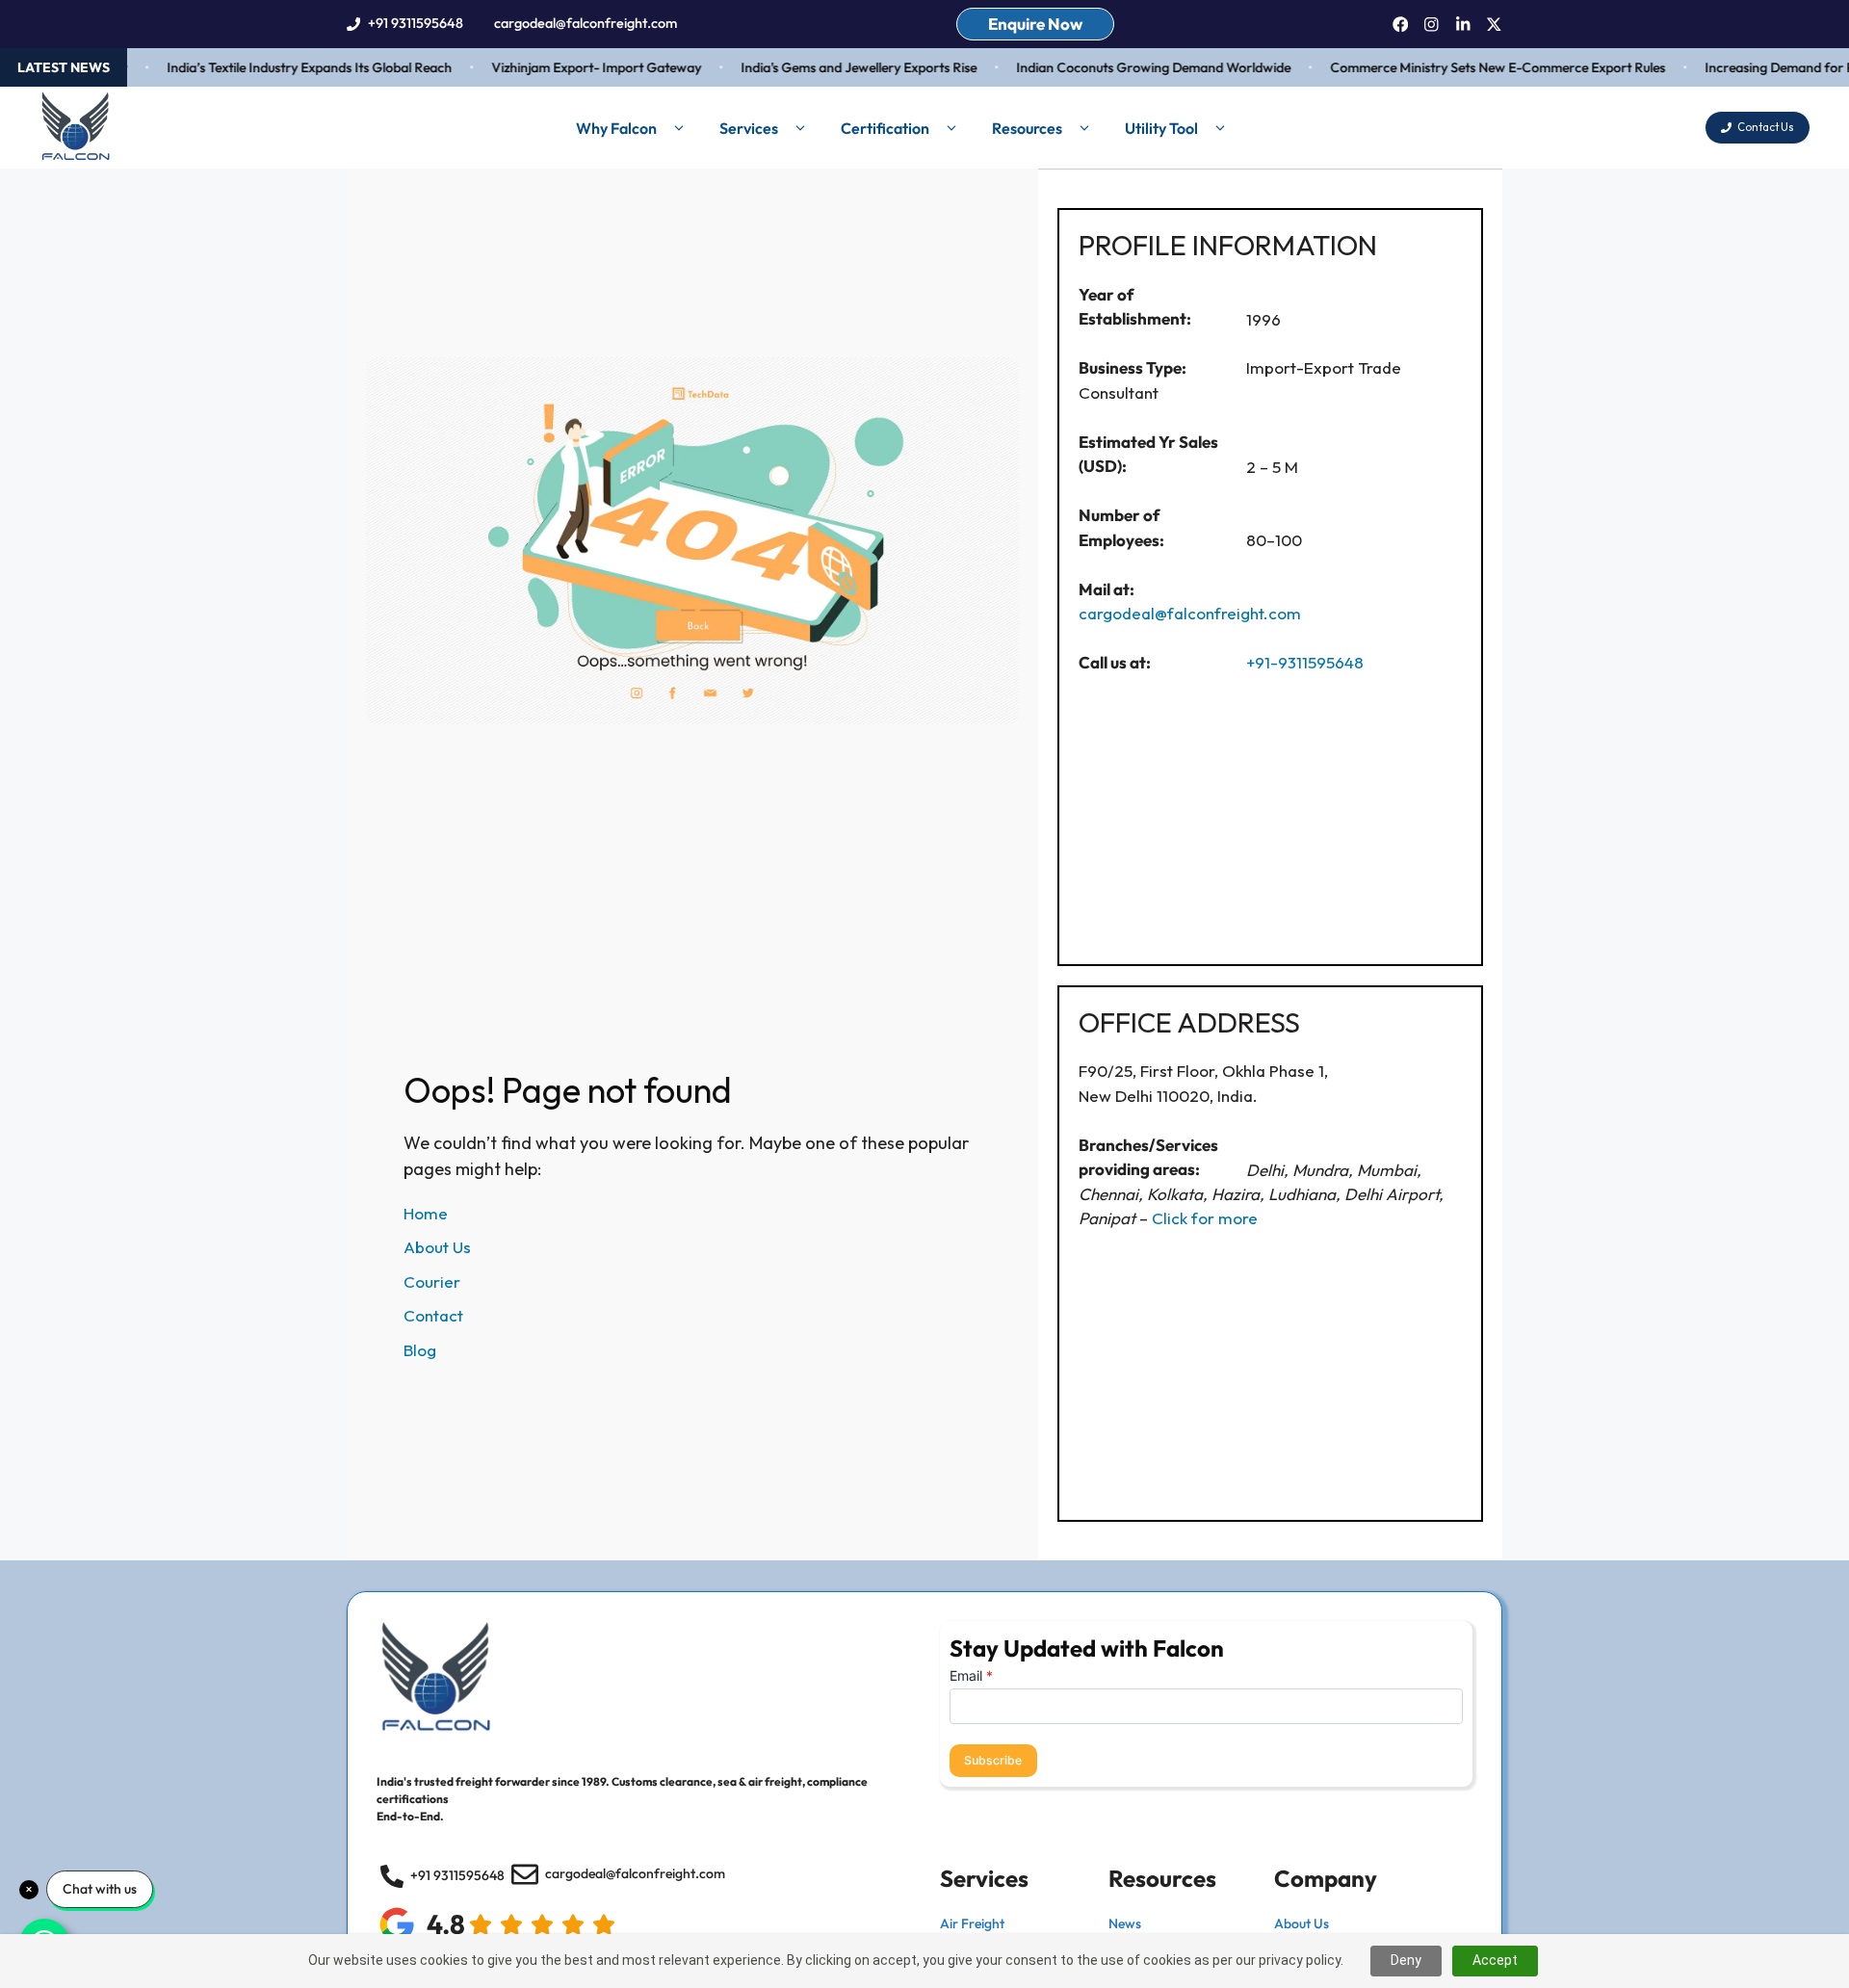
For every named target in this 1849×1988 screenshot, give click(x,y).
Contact (433, 1315)
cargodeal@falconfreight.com (586, 23)
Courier (432, 1282)
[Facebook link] (1401, 25)
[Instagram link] (1432, 25)
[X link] (1494, 25)
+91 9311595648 (416, 23)
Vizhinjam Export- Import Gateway (573, 67)
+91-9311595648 (1305, 662)
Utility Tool (1161, 128)
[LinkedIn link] (1463, 25)
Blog (420, 1350)
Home (426, 1213)
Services (749, 128)
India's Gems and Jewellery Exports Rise (835, 67)
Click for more (1205, 1218)
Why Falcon (616, 128)
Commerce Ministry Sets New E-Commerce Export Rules (1474, 67)
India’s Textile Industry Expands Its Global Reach (286, 67)
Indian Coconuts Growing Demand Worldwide (1130, 67)
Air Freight (972, 1923)
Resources (1027, 128)
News (1125, 1923)
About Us (437, 1247)
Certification (885, 128)
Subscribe (993, 1760)
